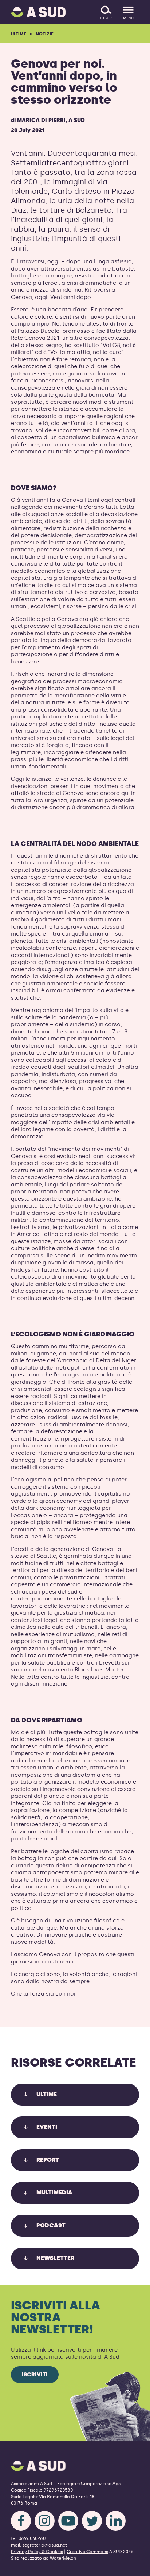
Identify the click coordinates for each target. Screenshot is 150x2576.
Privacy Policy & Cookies (37, 2552)
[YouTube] (68, 2521)
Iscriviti (35, 2375)
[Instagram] (45, 2521)
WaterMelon (63, 2558)
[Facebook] (21, 2521)
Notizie (45, 34)
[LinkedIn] (116, 2521)
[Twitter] (92, 2521)
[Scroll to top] (133, 2566)
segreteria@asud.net (45, 2545)
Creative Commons (87, 2552)
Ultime (19, 34)
